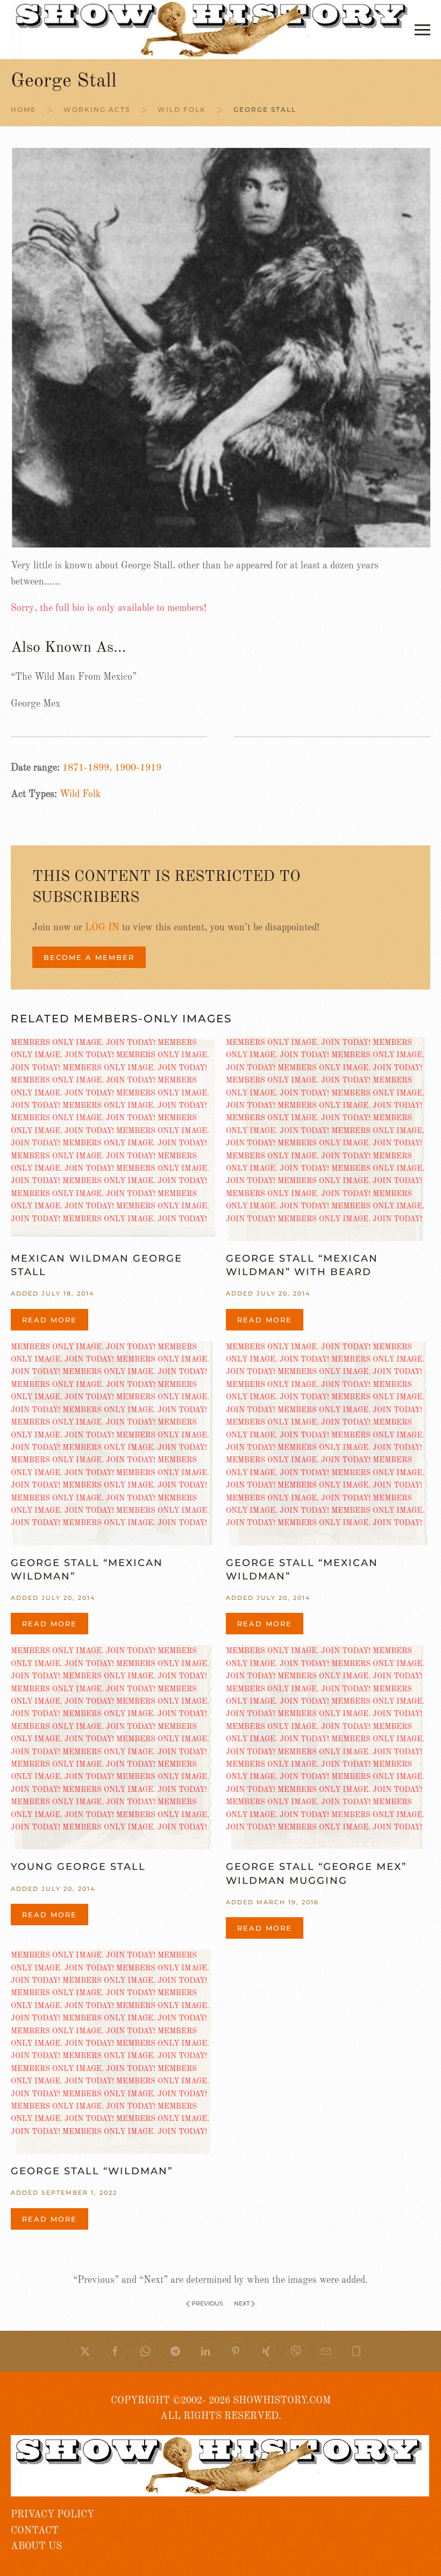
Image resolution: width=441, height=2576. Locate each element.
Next (242, 2303)
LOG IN (102, 928)
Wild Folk (80, 794)
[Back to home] (213, 30)
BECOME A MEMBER (89, 957)
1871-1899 (86, 768)
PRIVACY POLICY (52, 2515)
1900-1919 (138, 768)
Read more (49, 1320)
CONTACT (35, 2531)
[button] (422, 30)
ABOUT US (36, 2546)
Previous (207, 2303)
